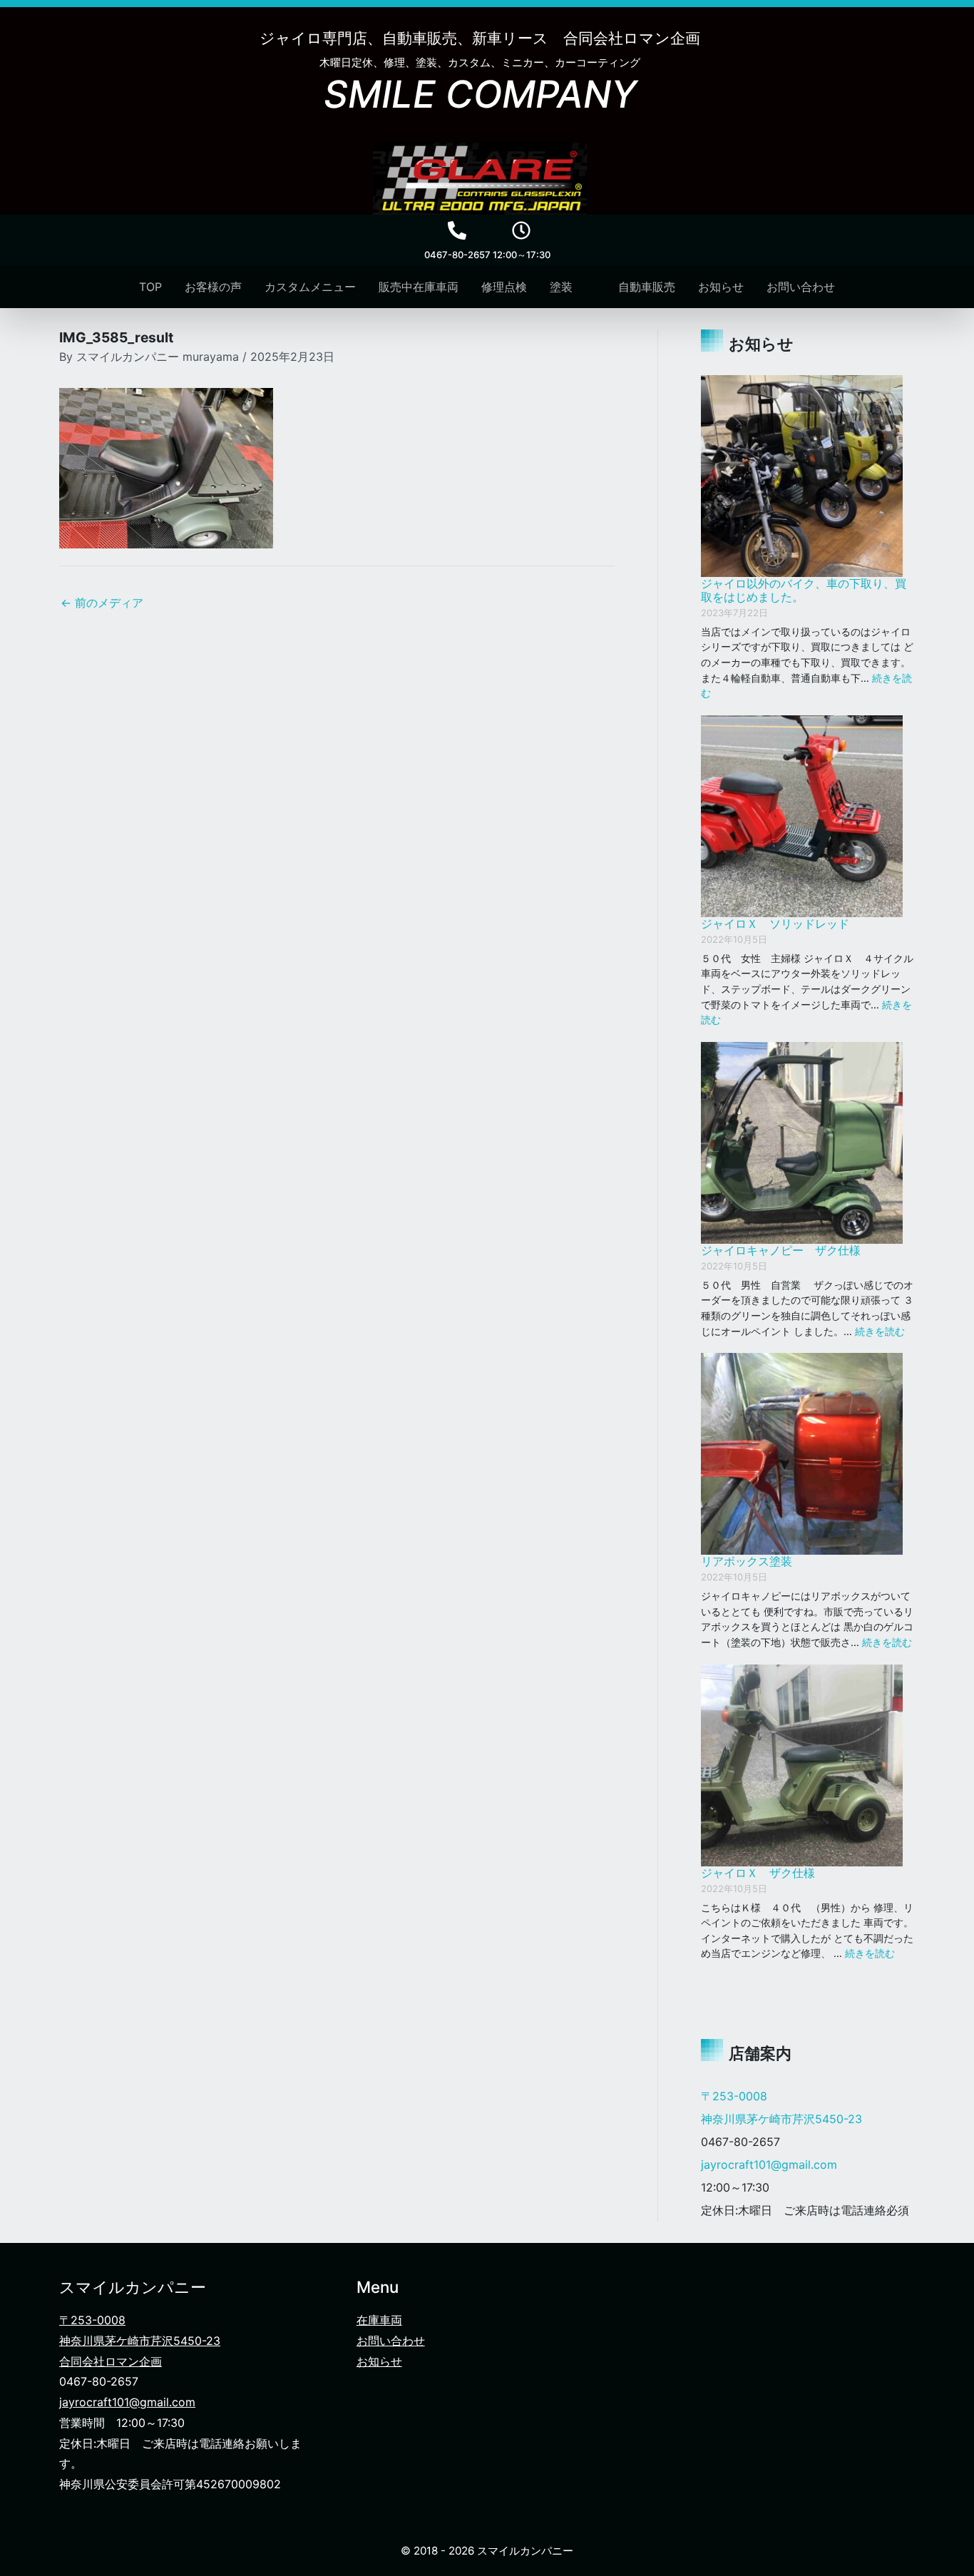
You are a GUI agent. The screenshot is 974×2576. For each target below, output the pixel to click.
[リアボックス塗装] (802, 1454)
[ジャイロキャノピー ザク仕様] (802, 1143)
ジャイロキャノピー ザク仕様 (781, 1250)
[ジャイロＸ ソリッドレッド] (802, 816)
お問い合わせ (391, 2341)
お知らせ (379, 2361)
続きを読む (880, 1331)
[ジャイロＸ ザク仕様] (802, 1765)
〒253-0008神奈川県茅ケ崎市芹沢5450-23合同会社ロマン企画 (140, 2341)
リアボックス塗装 (747, 1561)
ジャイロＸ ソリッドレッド (775, 924)
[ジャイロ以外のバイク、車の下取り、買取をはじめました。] (802, 476)
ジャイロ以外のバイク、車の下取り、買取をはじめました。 (804, 590)
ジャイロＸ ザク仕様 (758, 1873)
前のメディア (102, 603)
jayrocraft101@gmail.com (769, 2164)
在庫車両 (379, 2320)
